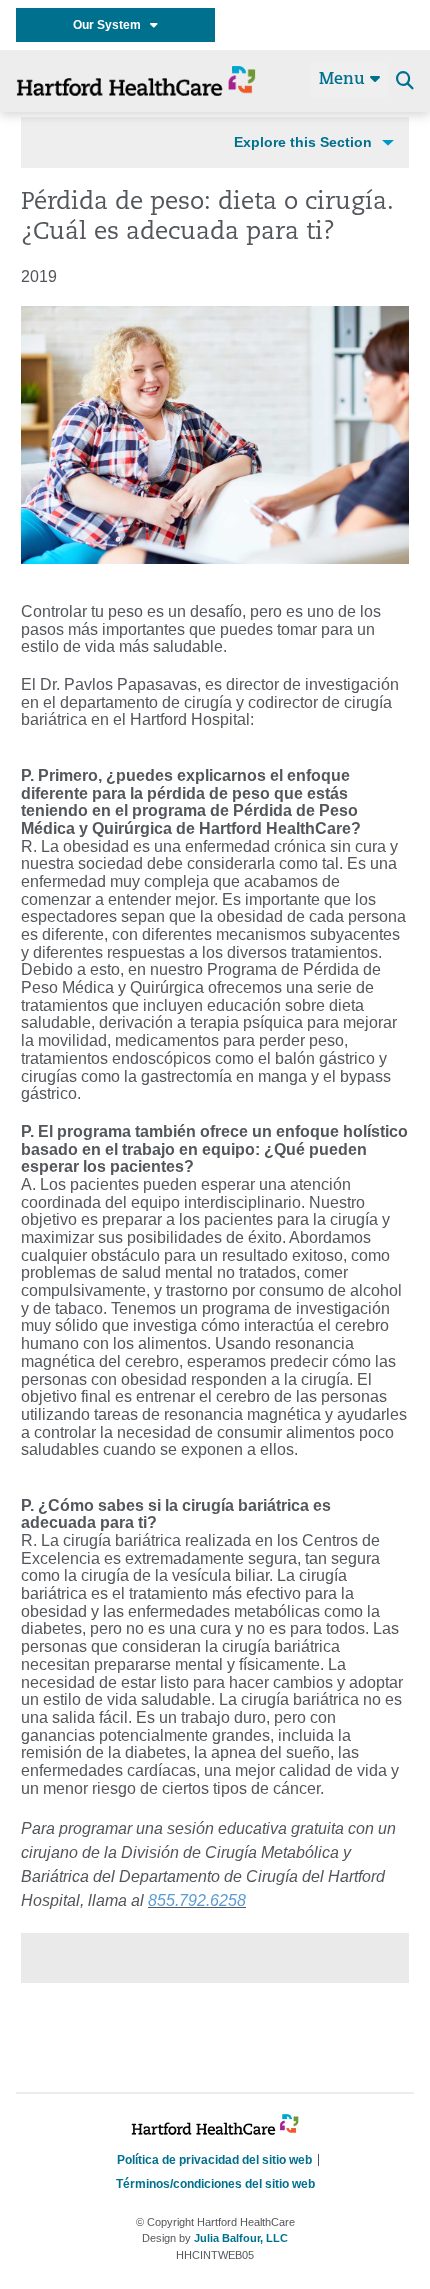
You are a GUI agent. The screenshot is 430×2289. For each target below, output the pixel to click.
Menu (344, 80)
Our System (111, 25)
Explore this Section (303, 142)
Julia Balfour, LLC (241, 2238)
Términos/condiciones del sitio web (215, 2184)
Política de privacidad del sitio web (214, 2160)
